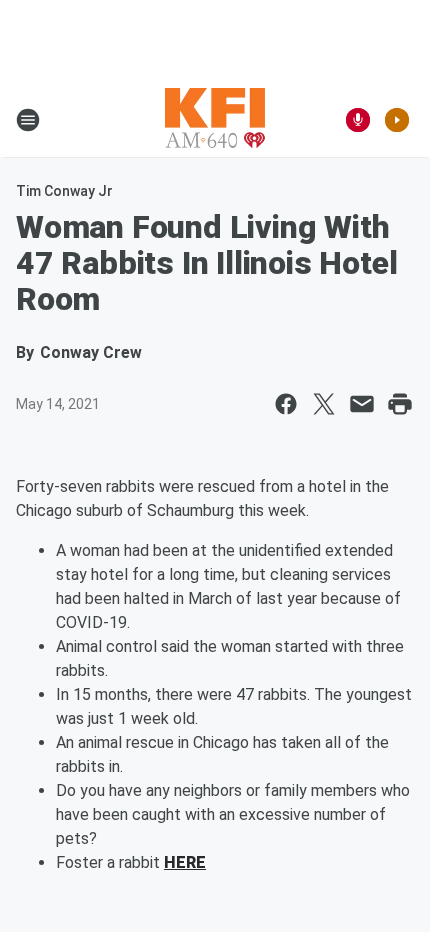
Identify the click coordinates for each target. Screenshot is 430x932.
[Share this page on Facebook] (286, 404)
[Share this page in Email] (362, 404)
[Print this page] (400, 404)
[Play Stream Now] (397, 120)
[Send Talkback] (358, 120)
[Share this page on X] (324, 404)
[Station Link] (215, 120)
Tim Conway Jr (64, 191)
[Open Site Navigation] (28, 120)
